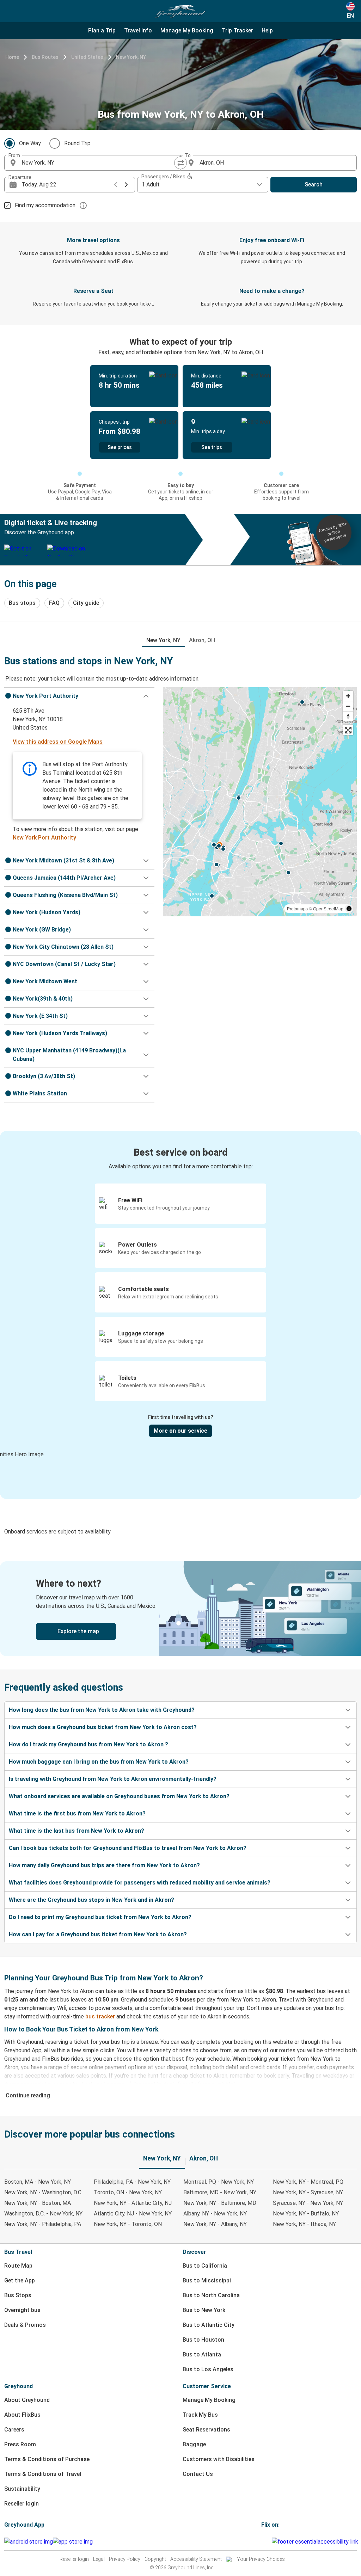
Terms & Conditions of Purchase (47, 2459)
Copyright (155, 2559)
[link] (180, 1609)
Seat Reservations (206, 2430)
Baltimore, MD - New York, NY (220, 2192)
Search (314, 185)
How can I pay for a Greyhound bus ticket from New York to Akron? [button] (98, 1934)
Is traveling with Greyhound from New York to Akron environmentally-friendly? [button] (113, 1779)
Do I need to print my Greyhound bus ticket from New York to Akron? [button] (100, 1917)
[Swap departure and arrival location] (180, 163)
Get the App (20, 2280)
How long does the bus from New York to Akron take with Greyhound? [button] (102, 1710)
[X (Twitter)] (271, 2542)
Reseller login (22, 2504)
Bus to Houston (203, 2340)
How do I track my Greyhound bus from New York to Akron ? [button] (88, 1744)
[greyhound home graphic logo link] (180, 11)
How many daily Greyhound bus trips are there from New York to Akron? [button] (104, 1865)
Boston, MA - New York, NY (38, 2182)
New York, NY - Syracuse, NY (308, 2192)
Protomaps (297, 908)
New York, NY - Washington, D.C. (43, 2192)
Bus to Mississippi (207, 2280)
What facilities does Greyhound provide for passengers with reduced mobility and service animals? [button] (140, 1883)
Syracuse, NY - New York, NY (308, 2203)
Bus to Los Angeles (208, 2369)
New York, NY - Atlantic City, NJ (133, 2203)
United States (87, 57)
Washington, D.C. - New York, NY (43, 2214)
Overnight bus (22, 2310)
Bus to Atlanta (202, 2354)
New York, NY (131, 57)
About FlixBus (22, 2415)
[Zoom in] (348, 696)
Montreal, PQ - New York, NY (219, 2182)
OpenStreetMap (328, 908)
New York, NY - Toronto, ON (128, 2224)
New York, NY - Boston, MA (38, 2203)
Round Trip (77, 143)
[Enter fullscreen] (348, 730)
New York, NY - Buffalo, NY (306, 2214)
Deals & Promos (25, 2325)
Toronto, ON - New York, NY (128, 2192)
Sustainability (22, 2489)
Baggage (194, 2444)
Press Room (20, 2444)
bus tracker (100, 2016)
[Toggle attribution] (349, 909)
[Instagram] (264, 2542)
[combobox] (99, 163)
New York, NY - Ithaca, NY (304, 2224)
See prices (120, 447)
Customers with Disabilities (219, 2459)
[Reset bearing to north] (348, 716)
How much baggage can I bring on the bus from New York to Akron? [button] (99, 1762)
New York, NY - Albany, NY (215, 2224)
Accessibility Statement (196, 2559)
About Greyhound (27, 2400)
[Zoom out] (348, 706)
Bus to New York (204, 2310)
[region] (260, 802)
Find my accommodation (45, 205)
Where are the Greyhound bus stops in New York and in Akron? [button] (91, 1900)
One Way (30, 143)
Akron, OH (202, 640)
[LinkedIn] (269, 2542)
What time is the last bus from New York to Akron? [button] (77, 1831)
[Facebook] (262, 2542)
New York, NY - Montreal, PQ (308, 2182)
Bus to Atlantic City (209, 2325)
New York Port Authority (44, 838)
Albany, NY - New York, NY (215, 2214)
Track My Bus (200, 2415)
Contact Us (198, 2474)
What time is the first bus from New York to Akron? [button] (77, 1813)
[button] (79, 696)
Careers (14, 2430)
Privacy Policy (125, 2559)
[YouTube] (267, 2542)
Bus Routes (45, 57)
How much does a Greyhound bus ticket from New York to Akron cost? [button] (103, 1727)
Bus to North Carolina (211, 2295)
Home (12, 57)
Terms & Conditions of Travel (43, 2474)
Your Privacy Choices (261, 2559)
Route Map (18, 2266)
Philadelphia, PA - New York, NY (132, 2182)
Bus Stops (18, 2295)
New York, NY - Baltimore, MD (220, 2203)
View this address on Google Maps (58, 742)
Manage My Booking (209, 2400)
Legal (99, 2559)
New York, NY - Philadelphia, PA (43, 2224)
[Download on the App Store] (73, 2542)
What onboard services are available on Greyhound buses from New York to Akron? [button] (119, 1796)
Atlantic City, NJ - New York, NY (133, 2214)
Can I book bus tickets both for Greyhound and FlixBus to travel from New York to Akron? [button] (128, 1848)
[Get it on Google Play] (29, 2542)
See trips (212, 447)
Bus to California (205, 2266)
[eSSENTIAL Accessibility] (316, 2542)
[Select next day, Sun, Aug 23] (126, 185)
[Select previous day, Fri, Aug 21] (116, 185)
